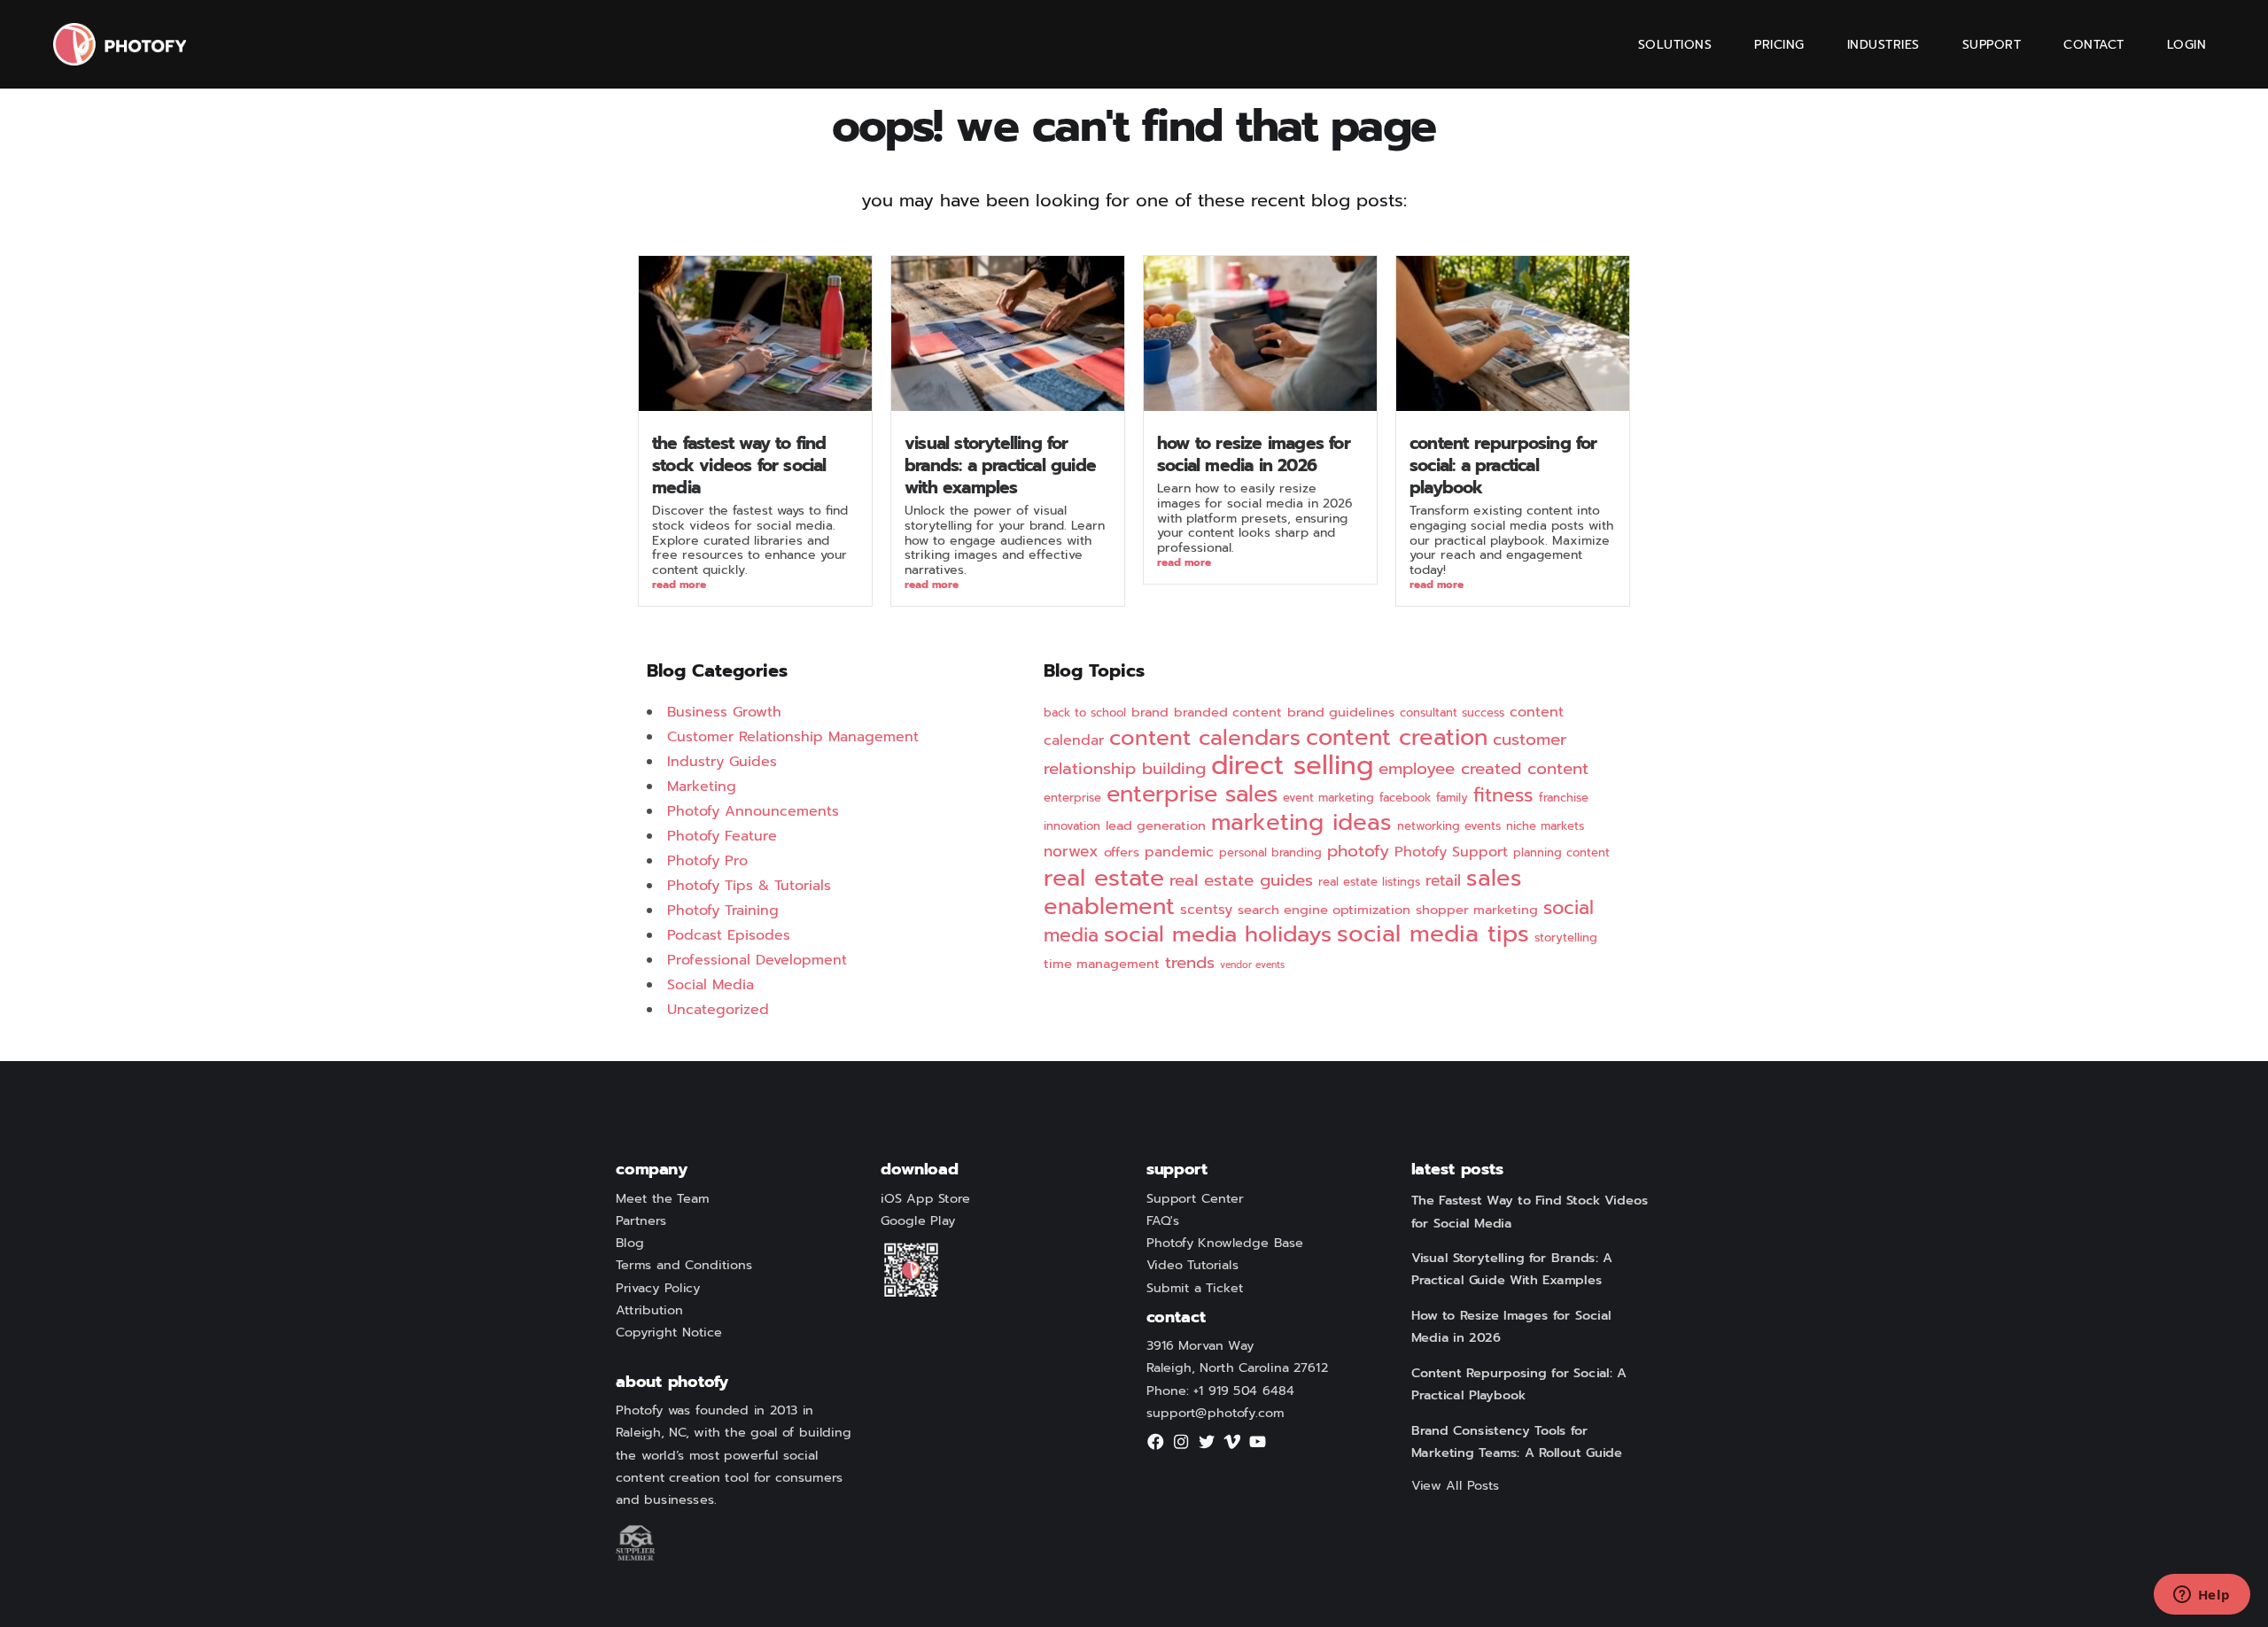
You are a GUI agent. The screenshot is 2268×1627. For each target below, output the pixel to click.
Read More (679, 585)
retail (1443, 880)
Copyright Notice (669, 1332)
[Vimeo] (1232, 1447)
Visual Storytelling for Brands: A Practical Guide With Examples (1000, 465)
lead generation (1156, 825)
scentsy (1206, 910)
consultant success (1452, 713)
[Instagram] (1181, 1447)
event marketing (1328, 798)
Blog (630, 1243)
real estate (1104, 878)
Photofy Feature (722, 836)
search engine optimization (1324, 910)
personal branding (1270, 853)
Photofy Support (1451, 852)
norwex (1071, 851)
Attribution (649, 1310)
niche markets (1545, 826)
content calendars (1205, 737)
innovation (1072, 826)
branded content (1228, 712)
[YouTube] (1258, 1447)
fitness (1503, 795)
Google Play (918, 1220)
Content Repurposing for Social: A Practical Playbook (1503, 465)
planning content (1561, 853)
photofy (1358, 851)
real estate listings (1369, 882)
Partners (641, 1220)
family (1452, 798)
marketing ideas (1301, 822)
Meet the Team (662, 1198)
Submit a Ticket (1195, 1288)
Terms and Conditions (684, 1266)
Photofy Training (723, 910)
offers (1122, 852)
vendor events (1252, 965)
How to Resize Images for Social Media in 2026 (1254, 454)
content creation (1397, 737)
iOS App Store (925, 1198)
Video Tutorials (1192, 1266)
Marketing (702, 786)
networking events (1449, 826)
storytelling (1566, 938)
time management (1102, 964)
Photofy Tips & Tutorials (749, 886)
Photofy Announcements (753, 811)
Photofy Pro (707, 861)
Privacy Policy (658, 1288)
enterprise (1072, 798)
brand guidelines (1341, 712)
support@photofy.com (1216, 1413)
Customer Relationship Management (793, 737)
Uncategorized (718, 1010)
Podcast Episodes (729, 935)
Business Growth (724, 712)
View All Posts (1456, 1485)
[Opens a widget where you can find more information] (2202, 1596)
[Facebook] (1156, 1447)
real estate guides (1241, 880)
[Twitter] (1207, 1447)
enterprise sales (1192, 794)
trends (1190, 963)
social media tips (1433, 934)
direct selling (1292, 765)
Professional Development (757, 960)
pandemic (1179, 852)
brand (1150, 712)
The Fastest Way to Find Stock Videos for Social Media (739, 465)
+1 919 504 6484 (1244, 1391)
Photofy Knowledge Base (1225, 1243)
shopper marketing (1477, 910)
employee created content (1484, 769)
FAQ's (1163, 1220)
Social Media (711, 985)
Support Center (1195, 1198)
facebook (1405, 798)
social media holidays (1218, 934)
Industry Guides (722, 762)
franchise (1564, 798)
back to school (1085, 713)
